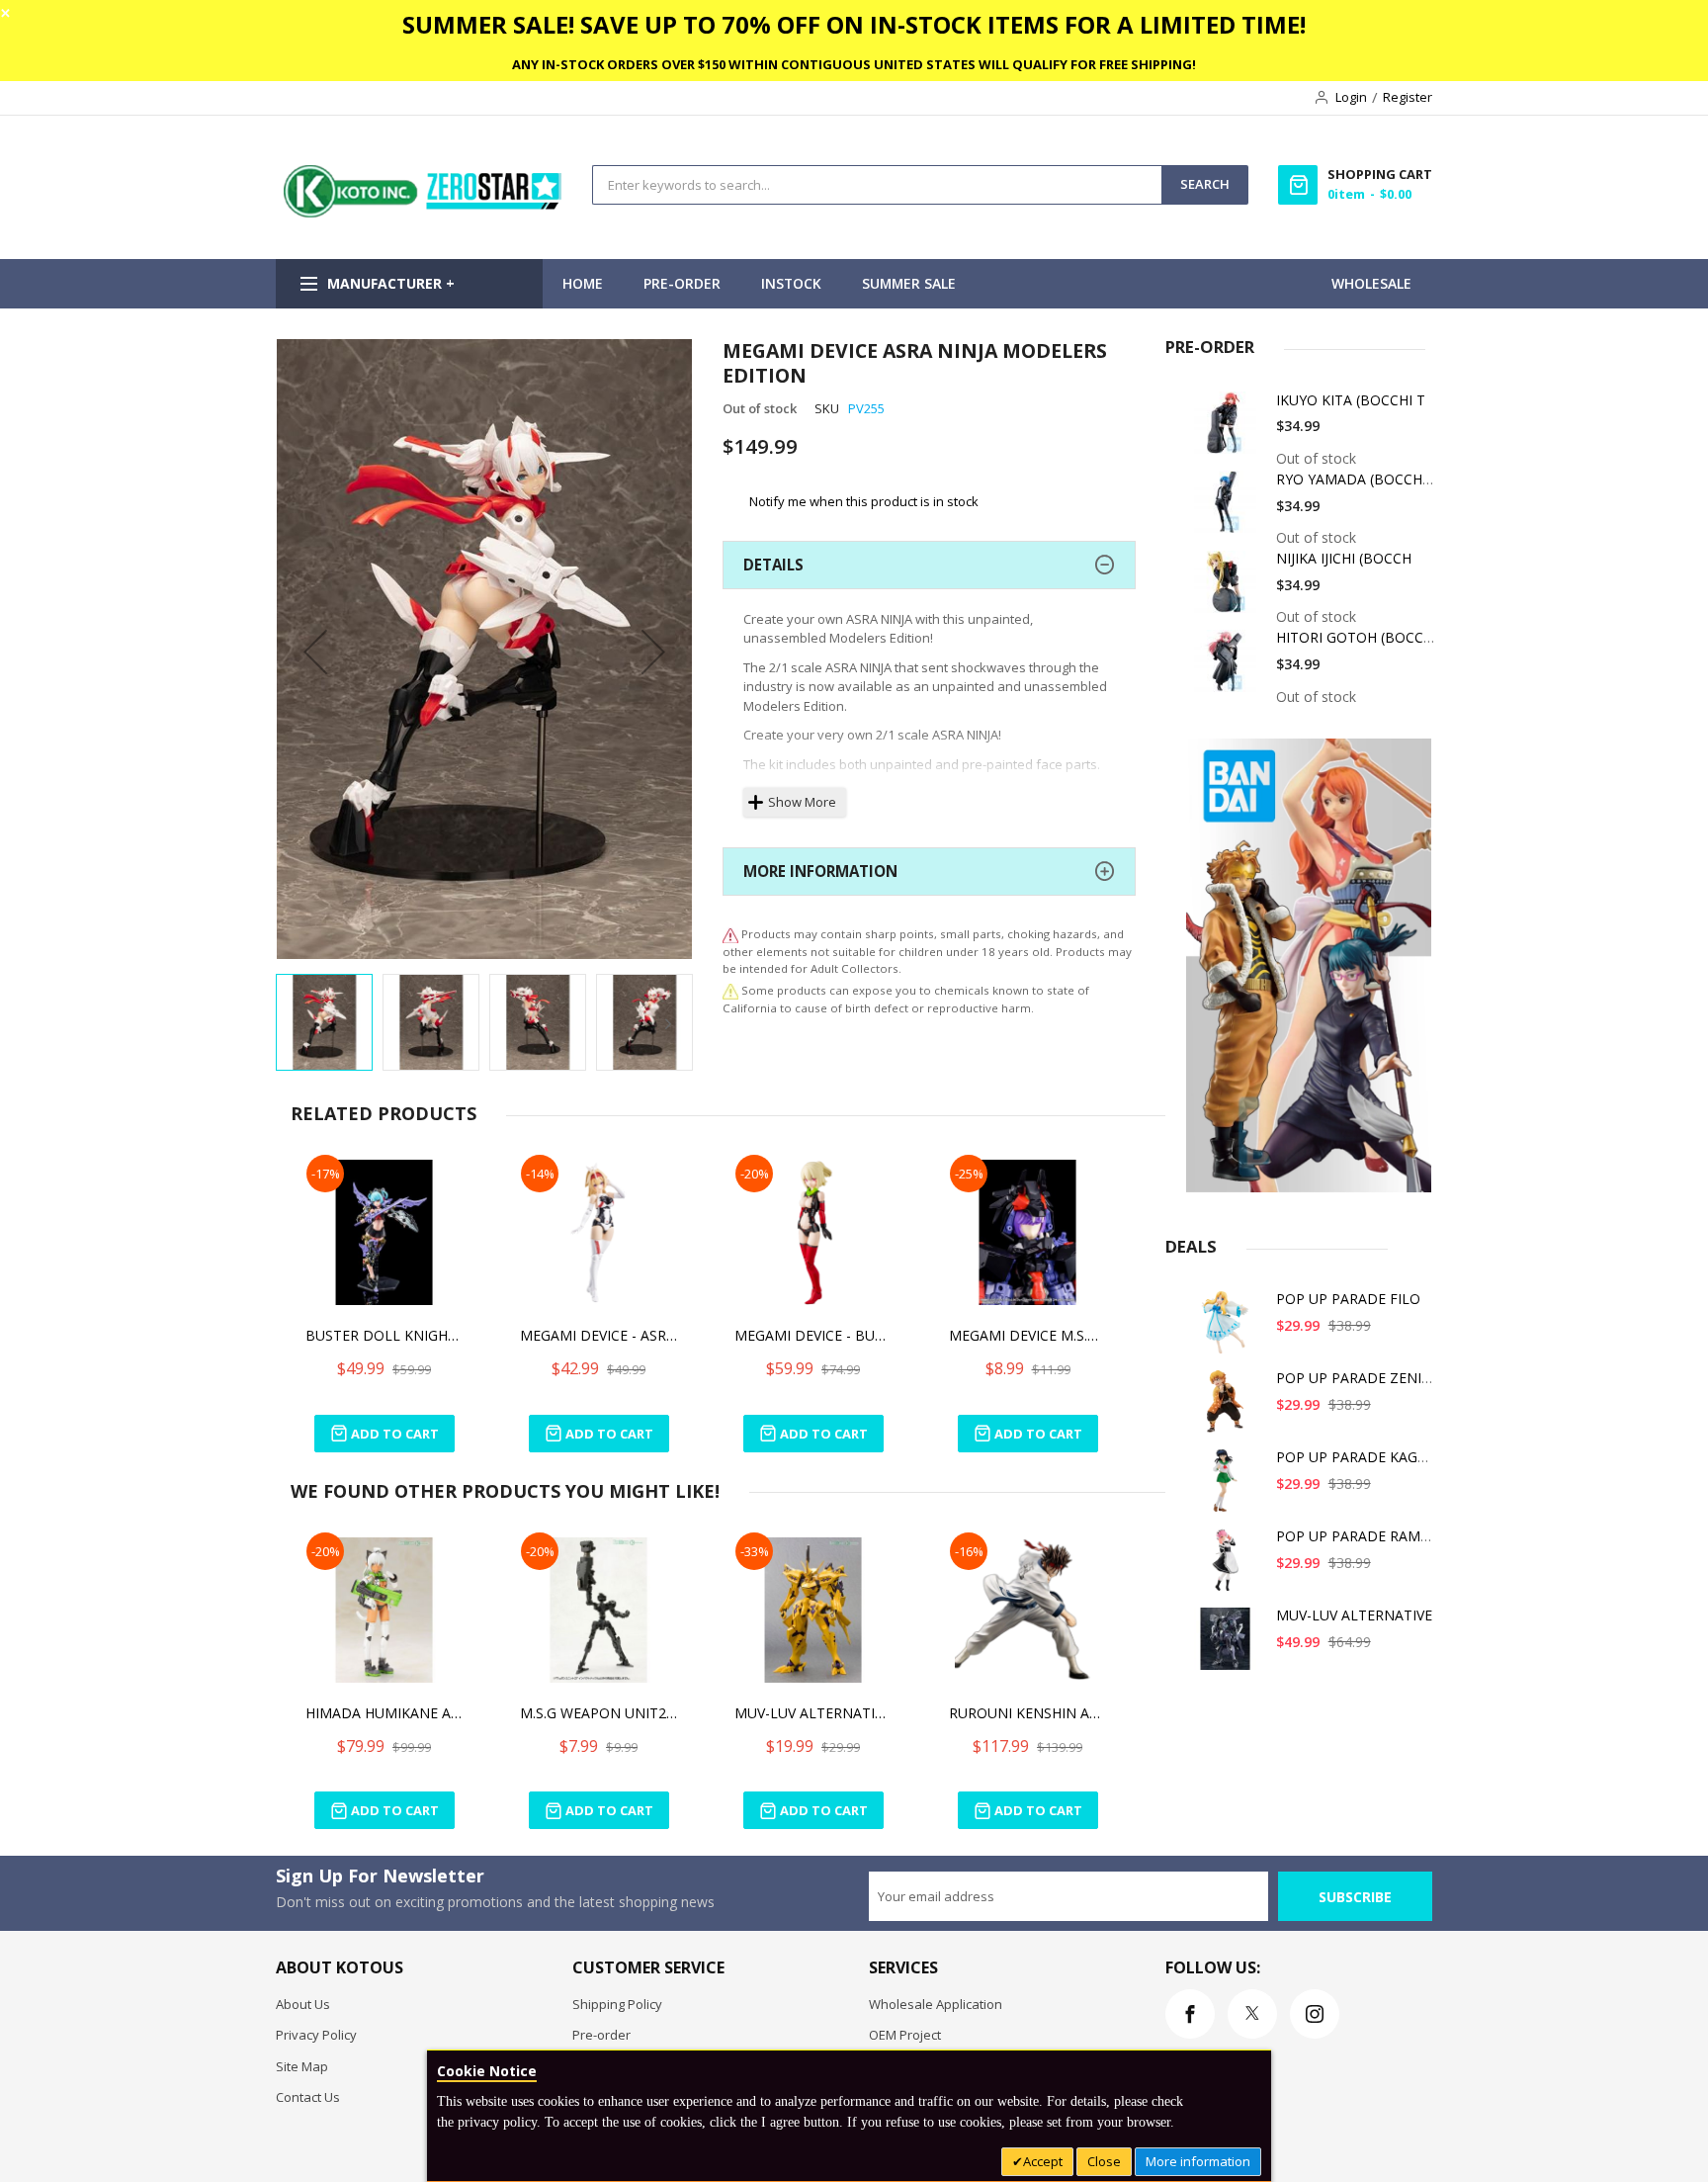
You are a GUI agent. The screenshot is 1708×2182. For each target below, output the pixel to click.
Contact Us (308, 2097)
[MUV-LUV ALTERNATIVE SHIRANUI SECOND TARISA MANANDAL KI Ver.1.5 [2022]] (1229, 1646)
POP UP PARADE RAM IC (1357, 1536)
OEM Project (905, 2035)
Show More (802, 802)
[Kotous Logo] (424, 213)
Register (1408, 97)
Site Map (302, 2066)
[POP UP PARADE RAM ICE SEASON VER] (1229, 1567)
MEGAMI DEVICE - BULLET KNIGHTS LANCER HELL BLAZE (813, 1335)
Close (1104, 2161)
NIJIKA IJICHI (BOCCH (1344, 558)
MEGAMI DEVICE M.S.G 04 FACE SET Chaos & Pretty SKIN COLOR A (1028, 1335)
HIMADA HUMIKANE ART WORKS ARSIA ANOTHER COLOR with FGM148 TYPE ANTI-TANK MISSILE (384, 1713)
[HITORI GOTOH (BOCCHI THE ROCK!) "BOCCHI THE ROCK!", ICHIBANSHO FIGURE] (1229, 668)
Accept (1043, 2161)
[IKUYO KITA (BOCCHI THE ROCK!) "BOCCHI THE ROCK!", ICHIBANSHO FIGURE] (1229, 431)
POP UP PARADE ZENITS (1357, 1378)
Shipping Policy (617, 2004)
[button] (315, 651)
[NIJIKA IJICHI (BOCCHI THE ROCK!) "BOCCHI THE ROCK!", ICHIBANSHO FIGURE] (1229, 589)
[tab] (929, 565)
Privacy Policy (316, 2035)
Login (1351, 97)
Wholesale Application (936, 2004)
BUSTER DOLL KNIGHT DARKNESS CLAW (384, 1335)
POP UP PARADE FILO (1348, 1299)
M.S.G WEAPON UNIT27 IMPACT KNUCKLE (599, 1713)
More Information (820, 871)
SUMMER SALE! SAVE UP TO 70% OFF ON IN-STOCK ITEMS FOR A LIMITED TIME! (854, 24)
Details (773, 565)
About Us (303, 2004)
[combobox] (877, 185)
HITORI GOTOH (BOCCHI (1357, 637)
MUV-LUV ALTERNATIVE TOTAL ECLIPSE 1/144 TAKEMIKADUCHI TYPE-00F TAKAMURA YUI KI (813, 1713)
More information (1198, 2161)
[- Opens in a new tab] (730, 990)
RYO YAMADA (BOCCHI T (1358, 479)
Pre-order (601, 2035)
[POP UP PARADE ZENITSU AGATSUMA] (1229, 1408)
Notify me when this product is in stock (864, 501)
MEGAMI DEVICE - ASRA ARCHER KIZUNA (599, 1335)
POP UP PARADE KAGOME (1363, 1457)
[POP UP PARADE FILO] (1229, 1329)
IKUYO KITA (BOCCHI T (1351, 400)
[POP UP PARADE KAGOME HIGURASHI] (1229, 1487)
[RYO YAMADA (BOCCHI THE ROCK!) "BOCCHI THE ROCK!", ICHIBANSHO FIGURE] (1229, 510)
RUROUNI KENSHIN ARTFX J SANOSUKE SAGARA (1028, 1713)
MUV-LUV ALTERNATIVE (1354, 1615)
